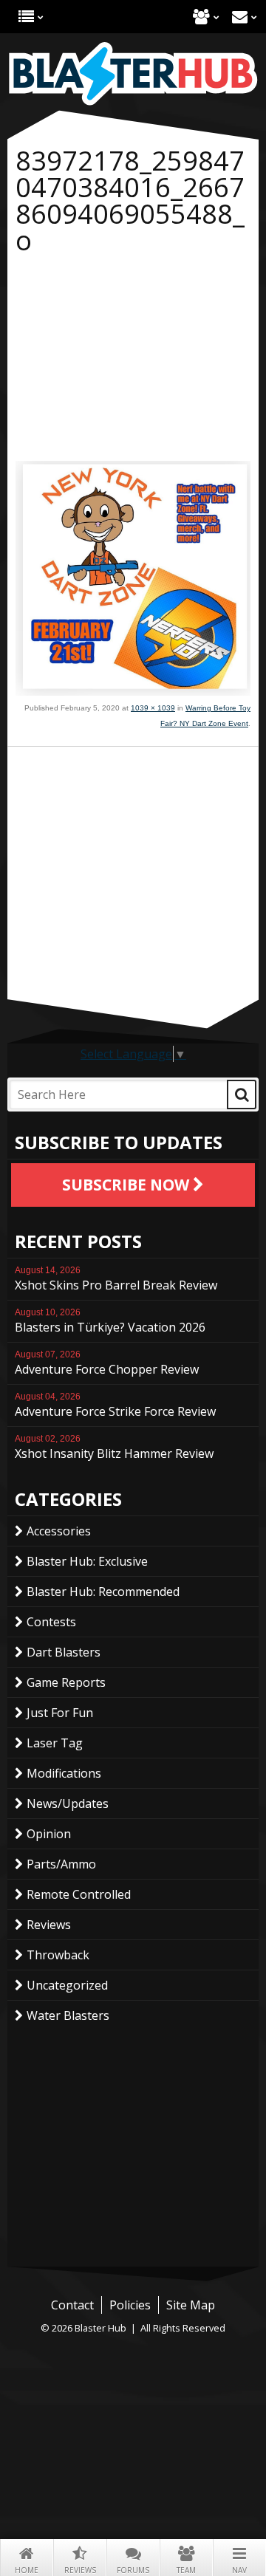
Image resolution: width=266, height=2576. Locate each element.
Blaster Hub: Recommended (103, 1592)
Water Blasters (68, 2015)
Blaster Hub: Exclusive (87, 1561)
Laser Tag (55, 1743)
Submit (242, 1095)
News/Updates (68, 1803)
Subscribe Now (127, 1185)
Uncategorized (67, 1985)
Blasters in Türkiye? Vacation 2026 (110, 1321)
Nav (239, 2570)
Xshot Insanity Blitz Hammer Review (114, 1448)
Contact (240, 17)
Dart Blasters (64, 1652)
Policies (130, 2305)
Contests (51, 1622)
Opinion (49, 1834)
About (201, 17)
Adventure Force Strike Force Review (115, 1405)
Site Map (191, 2305)
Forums (133, 2570)
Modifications (64, 1773)
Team (186, 2570)
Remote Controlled (79, 1894)
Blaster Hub (133, 74)
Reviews (80, 2570)
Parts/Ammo (61, 1864)
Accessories (59, 1531)
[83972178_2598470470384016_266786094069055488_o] (133, 691)
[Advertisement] (133, 361)
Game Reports (66, 1682)
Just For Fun (60, 1713)
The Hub (26, 17)
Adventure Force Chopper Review (107, 1363)
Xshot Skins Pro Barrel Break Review (116, 1279)
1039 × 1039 (153, 708)
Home (27, 2570)
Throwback (58, 1955)
